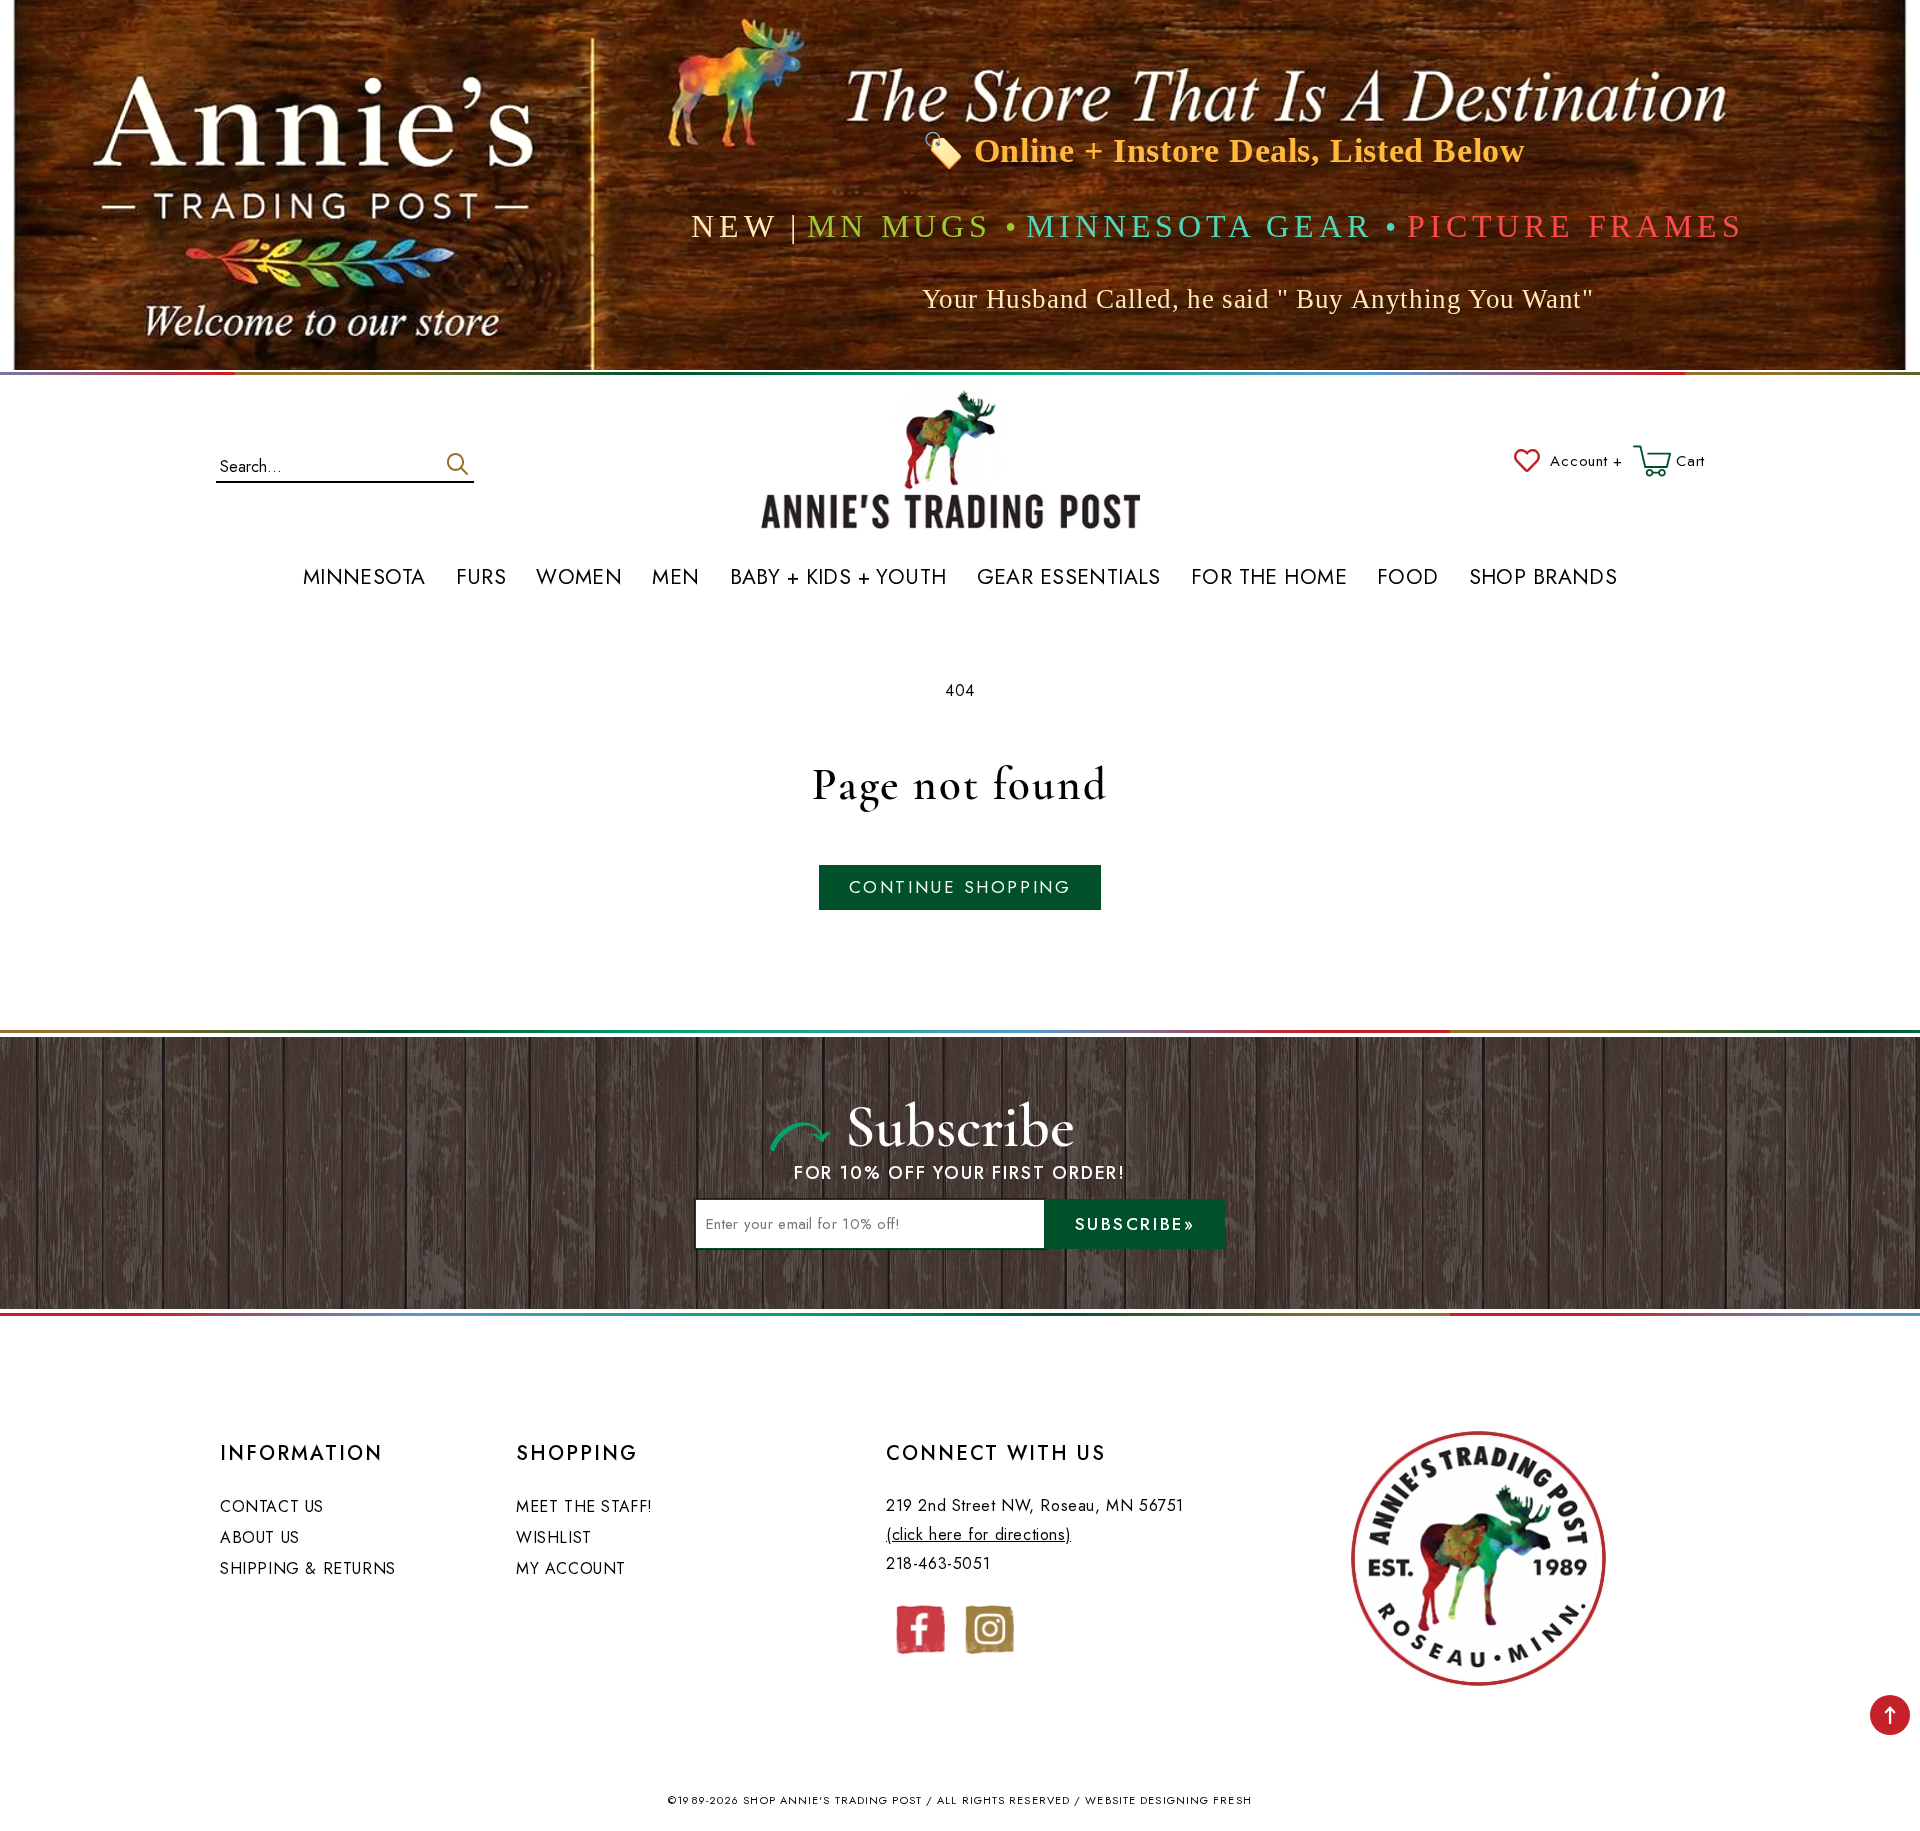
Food (1408, 578)
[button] (1669, 461)
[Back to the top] (1890, 1715)
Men (675, 578)
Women (579, 578)
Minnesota (364, 578)
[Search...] (457, 464)
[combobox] (345, 462)
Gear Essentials (1069, 578)
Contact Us (272, 1506)
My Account (571, 1568)
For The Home (1269, 578)
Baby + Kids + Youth (838, 578)
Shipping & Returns (308, 1568)
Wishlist (554, 1537)
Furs (481, 578)
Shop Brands (1543, 578)
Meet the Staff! (584, 1506)
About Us (260, 1537)
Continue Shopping (960, 887)
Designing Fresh (1196, 1800)
